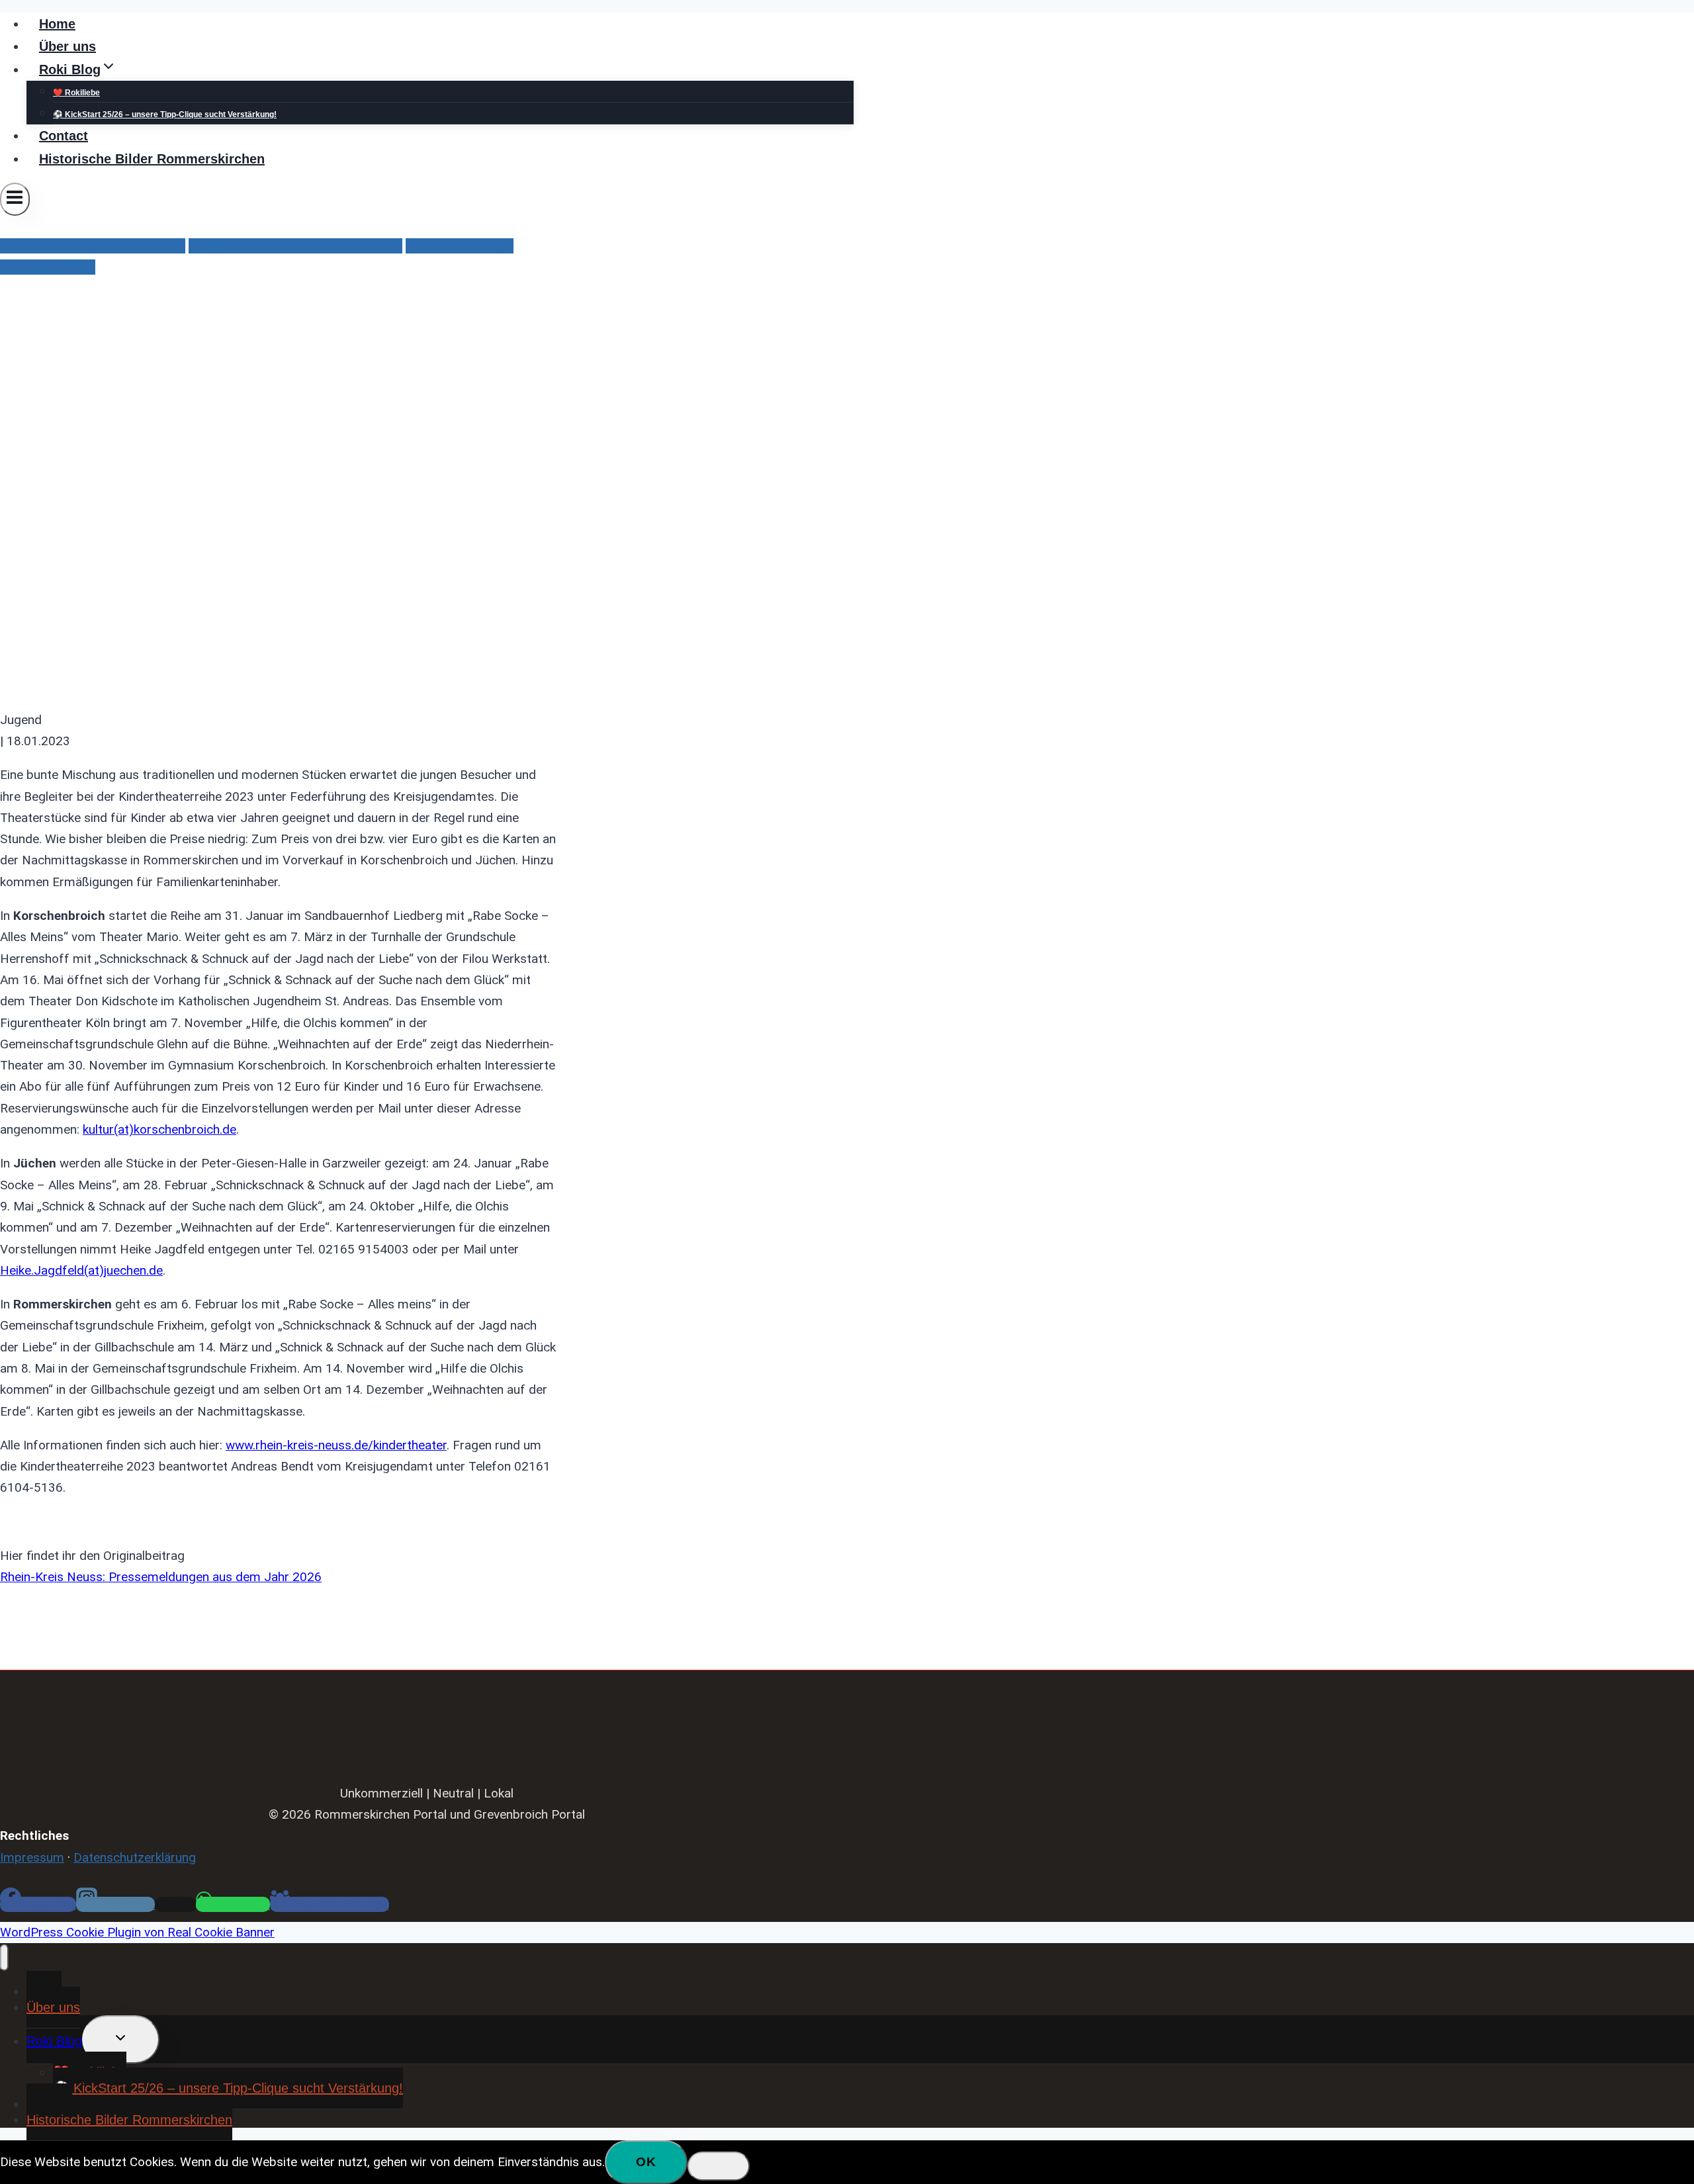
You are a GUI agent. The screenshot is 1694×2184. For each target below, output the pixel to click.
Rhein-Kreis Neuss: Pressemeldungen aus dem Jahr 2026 (161, 1577)
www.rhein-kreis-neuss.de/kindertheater (336, 1445)
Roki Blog (54, 2041)
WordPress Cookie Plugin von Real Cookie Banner (137, 1932)
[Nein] (719, 2166)
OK (646, 2162)
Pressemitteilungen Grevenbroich (93, 246)
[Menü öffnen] (15, 199)
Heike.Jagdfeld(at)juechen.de (81, 1270)
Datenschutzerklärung (135, 1857)
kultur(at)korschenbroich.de (159, 1129)
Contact (64, 136)
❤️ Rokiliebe (76, 93)
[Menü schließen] (4, 1958)
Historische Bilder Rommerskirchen (152, 159)
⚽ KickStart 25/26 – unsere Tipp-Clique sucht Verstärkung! (165, 114)
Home (57, 24)
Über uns (67, 46)
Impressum (32, 1857)
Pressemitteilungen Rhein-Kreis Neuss (295, 246)
